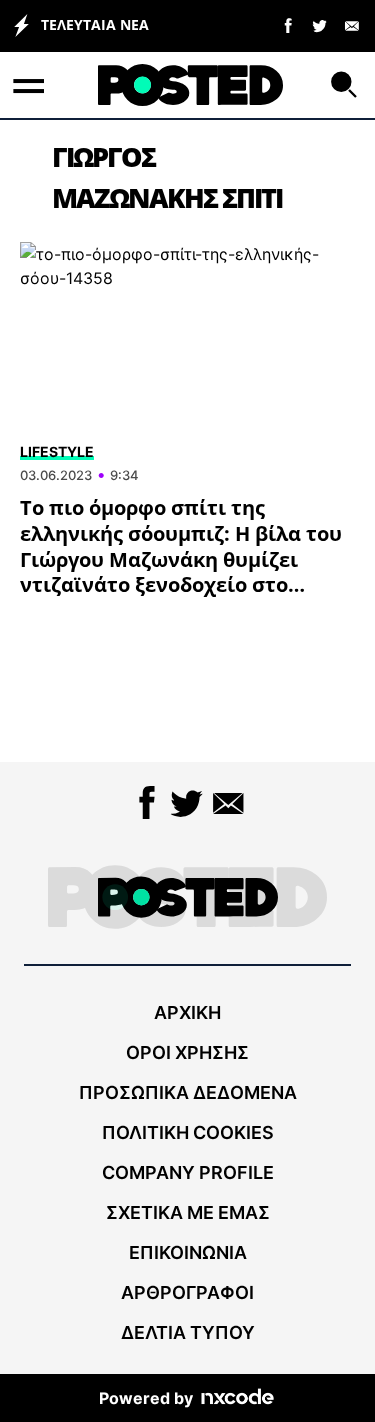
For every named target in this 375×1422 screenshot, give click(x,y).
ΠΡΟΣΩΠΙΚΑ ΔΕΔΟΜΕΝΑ (188, 1092)
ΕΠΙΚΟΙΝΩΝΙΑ (188, 1252)
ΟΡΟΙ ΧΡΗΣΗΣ (187, 1052)
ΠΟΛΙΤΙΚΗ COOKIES (188, 1132)
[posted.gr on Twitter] (320, 25)
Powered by (146, 1398)
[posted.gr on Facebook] (288, 25)
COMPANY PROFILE (188, 1172)
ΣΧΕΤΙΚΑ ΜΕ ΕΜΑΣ (188, 1212)
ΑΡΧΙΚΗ (187, 1012)
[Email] (352, 25)
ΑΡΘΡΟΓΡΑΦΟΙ (187, 1292)
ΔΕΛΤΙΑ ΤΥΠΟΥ (188, 1332)
